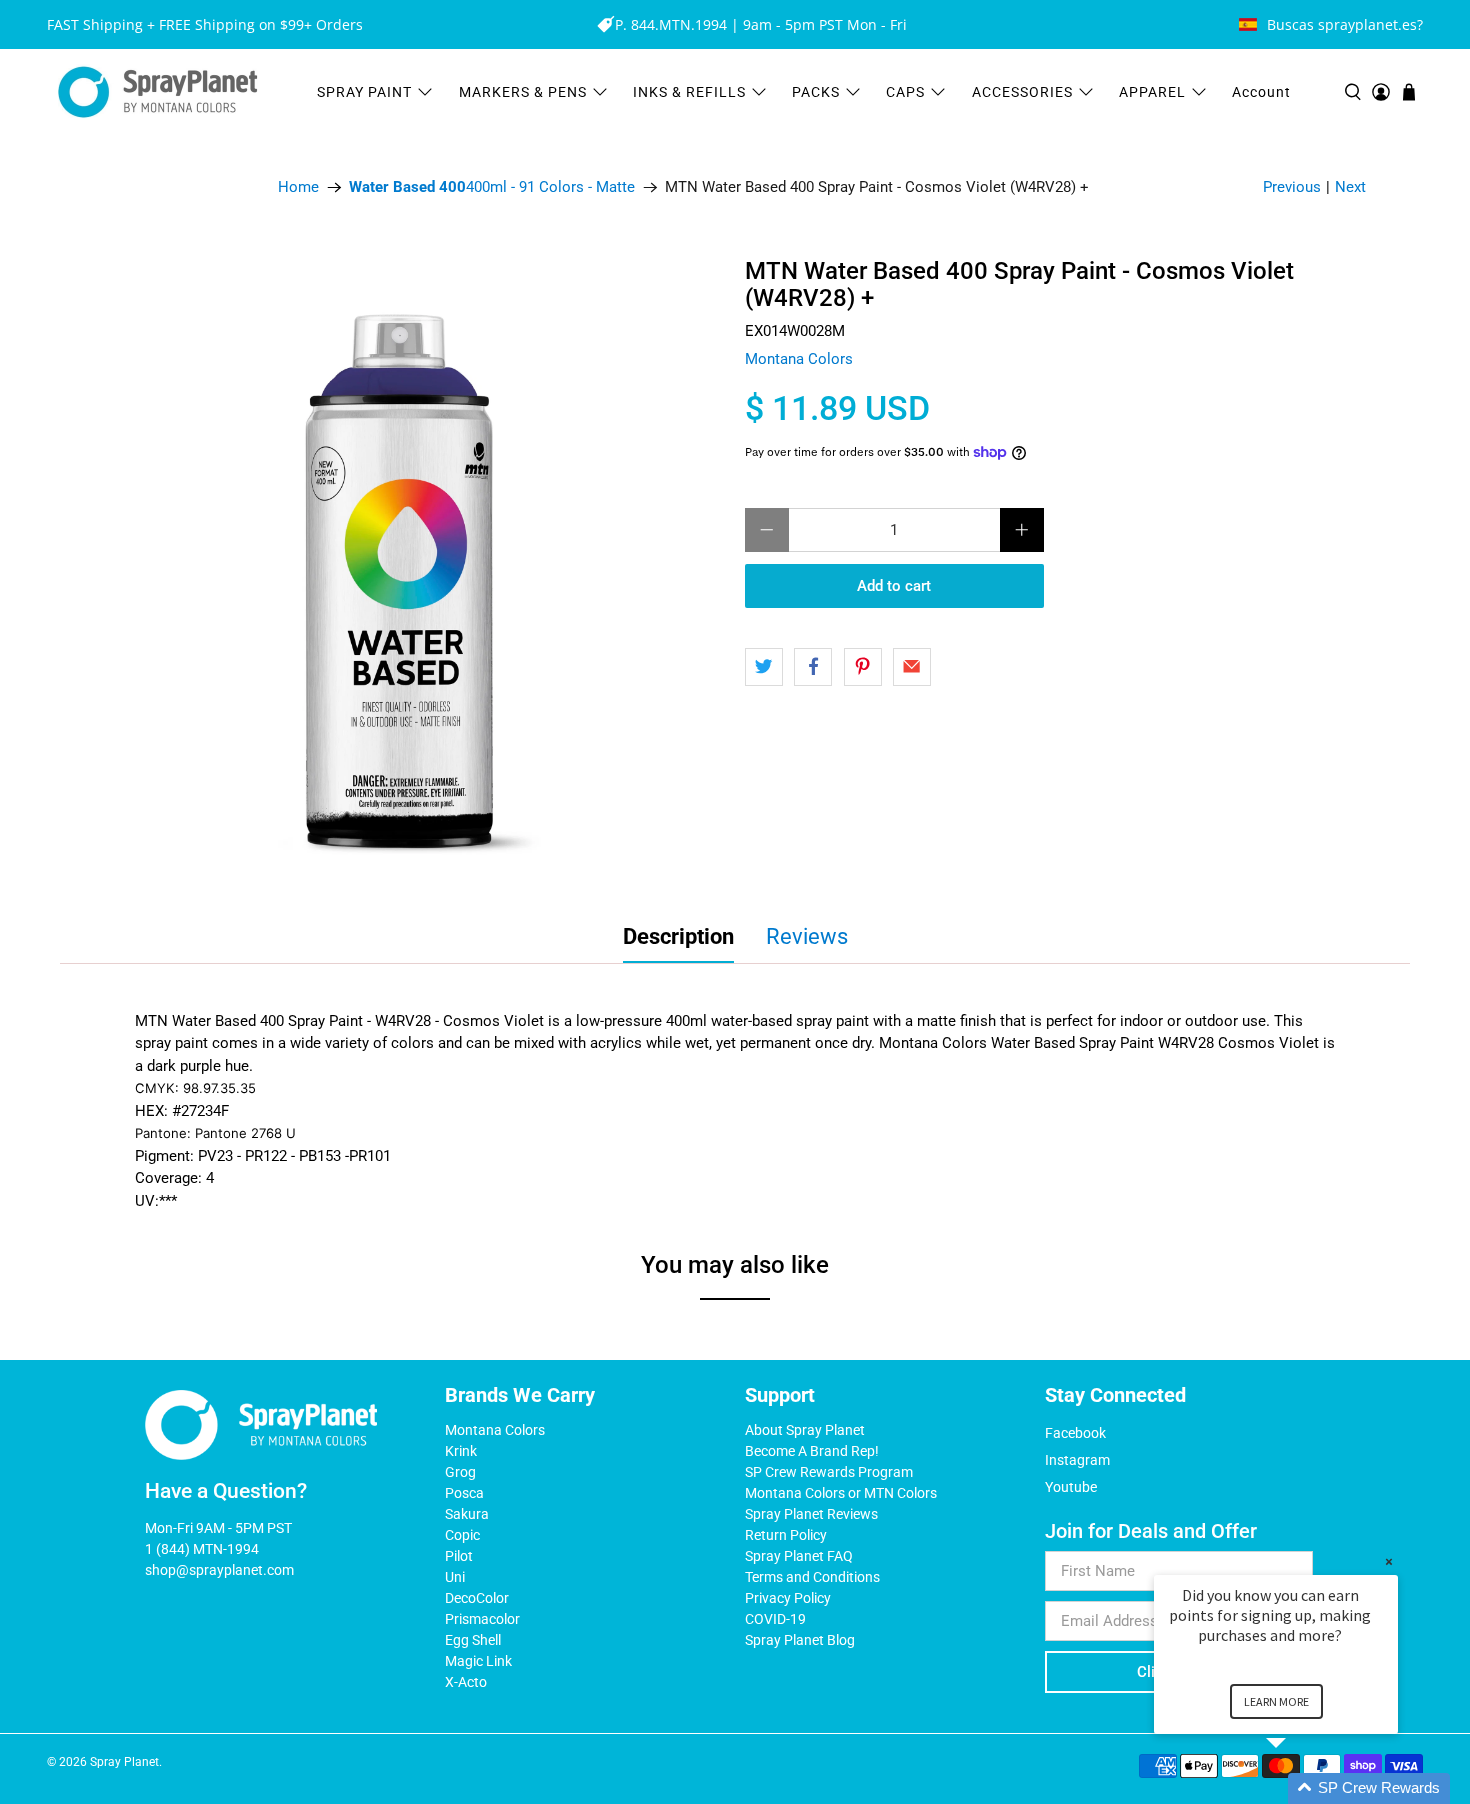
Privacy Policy (788, 1598)
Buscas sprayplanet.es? (1345, 24)
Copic (462, 1535)
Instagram (1077, 1460)
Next (1350, 187)
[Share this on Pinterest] (863, 667)
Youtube (1071, 1487)
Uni (455, 1577)
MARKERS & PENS (523, 92)
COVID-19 (775, 1619)
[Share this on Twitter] (764, 667)
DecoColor (477, 1598)
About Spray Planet (805, 1430)
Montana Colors (799, 359)
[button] (1300, 1788)
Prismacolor (482, 1619)
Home (298, 187)
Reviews (807, 936)
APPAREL (1152, 92)
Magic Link (478, 1661)
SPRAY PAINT (364, 92)
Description (678, 936)
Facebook (1075, 1433)
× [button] (1389, 1561)
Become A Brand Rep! (812, 1451)
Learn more (1276, 1701)
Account (1261, 92)
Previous (1292, 187)
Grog (460, 1472)
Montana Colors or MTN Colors (841, 1493)
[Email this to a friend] (912, 667)
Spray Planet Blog (800, 1640)
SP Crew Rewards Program (829, 1472)
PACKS (816, 92)
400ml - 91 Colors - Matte (492, 187)
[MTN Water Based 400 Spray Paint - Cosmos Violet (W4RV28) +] (414, 568)
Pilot (459, 1556)
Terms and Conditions (812, 1577)
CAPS (905, 92)
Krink (461, 1451)
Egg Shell (473, 1640)
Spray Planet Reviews (811, 1514)
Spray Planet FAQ (799, 1556)
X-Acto (466, 1682)
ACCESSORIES (1022, 92)
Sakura (467, 1514)
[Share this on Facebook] (813, 667)
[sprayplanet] (158, 92)
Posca (464, 1493)
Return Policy (786, 1535)
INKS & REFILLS (689, 92)
